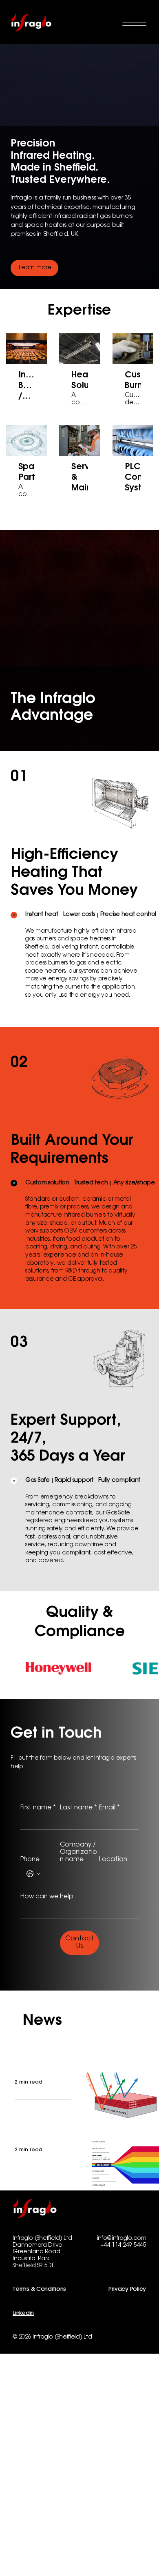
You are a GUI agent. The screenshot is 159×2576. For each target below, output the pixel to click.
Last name (78, 1808)
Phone (30, 1860)
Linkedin (23, 2314)
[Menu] (134, 22)
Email (109, 1808)
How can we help (47, 1897)
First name (38, 1808)
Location (113, 1860)
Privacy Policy (127, 2290)
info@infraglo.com (122, 2239)
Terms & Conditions (39, 2290)
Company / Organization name (78, 1852)
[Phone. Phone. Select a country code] (33, 1874)
